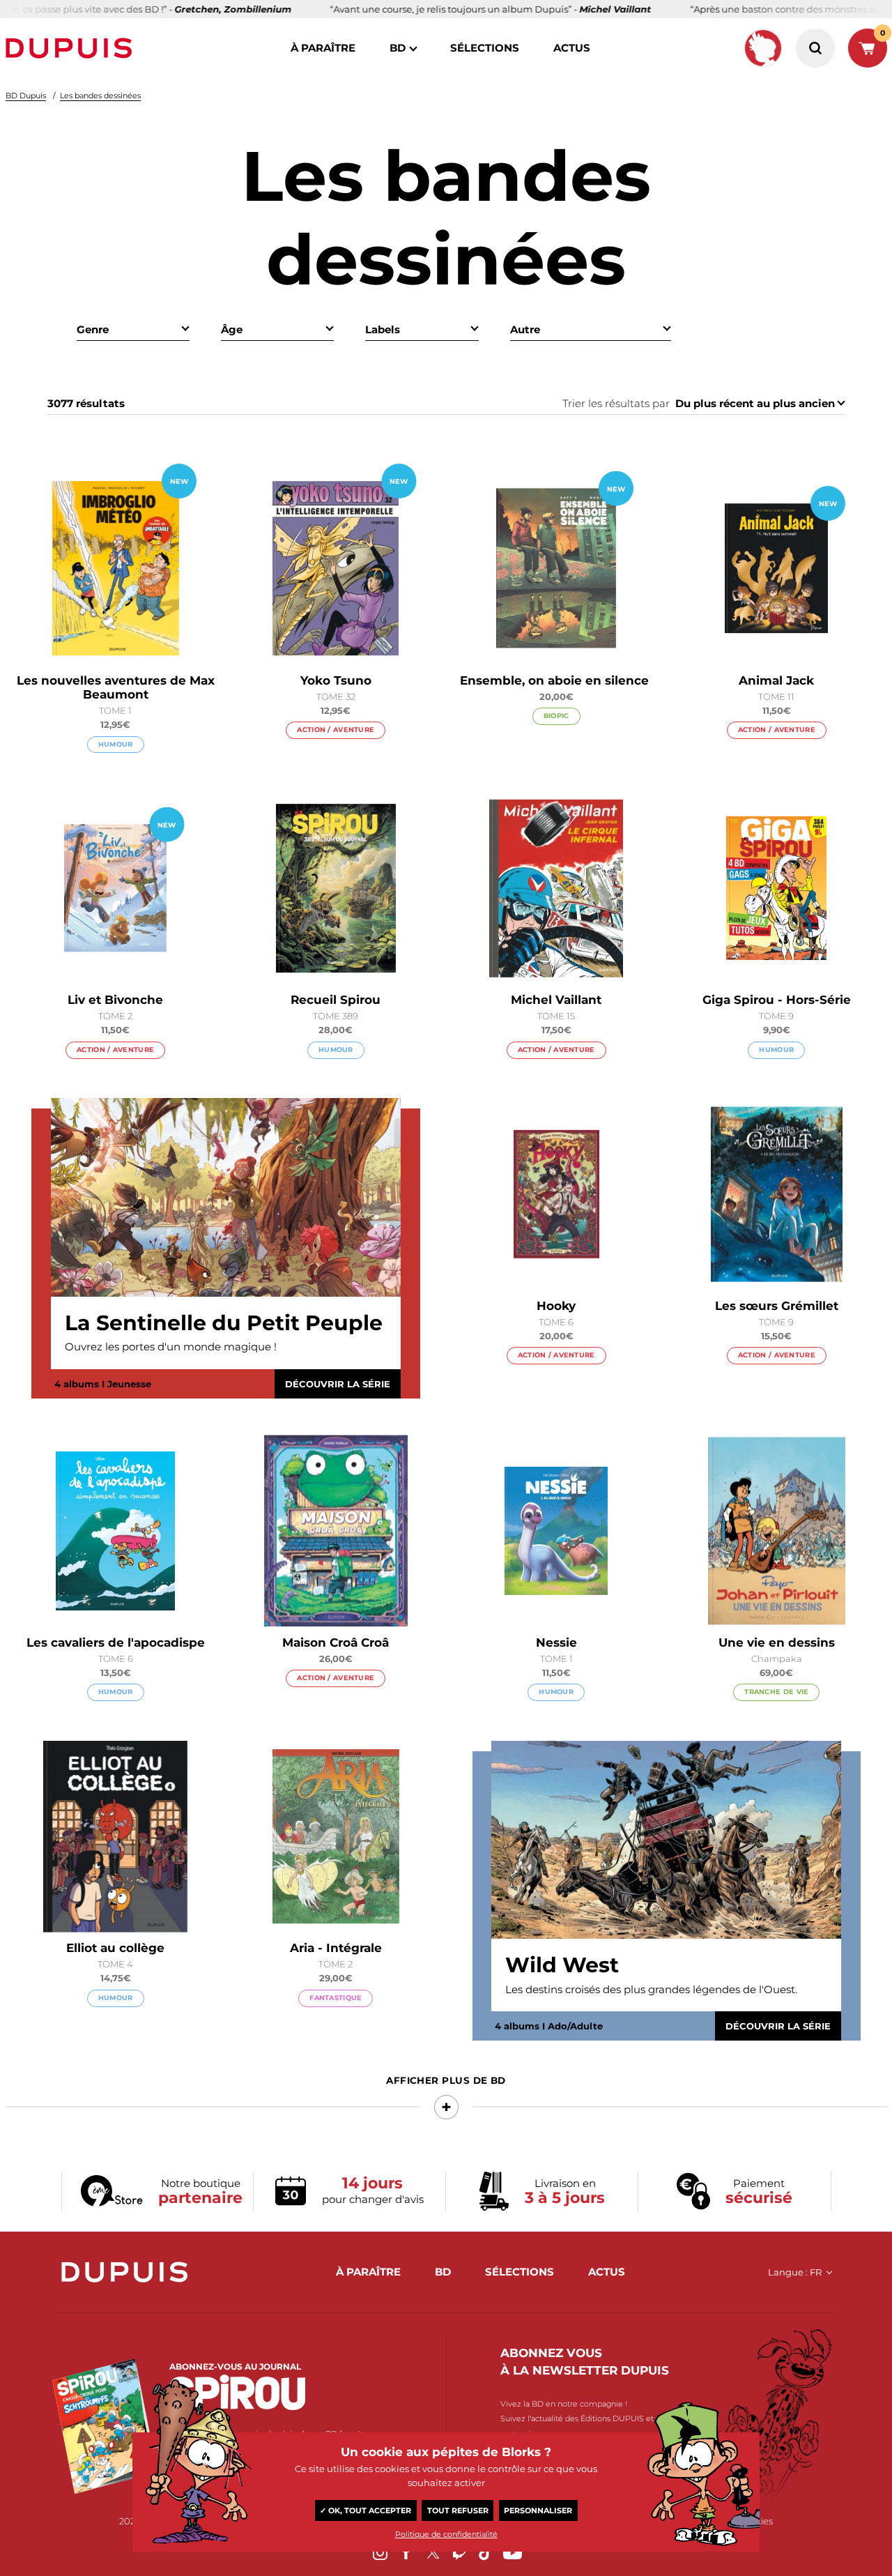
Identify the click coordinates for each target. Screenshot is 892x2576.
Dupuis (72, 48)
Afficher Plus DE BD (446, 2080)
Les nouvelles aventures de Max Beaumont (116, 687)
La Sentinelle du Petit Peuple (224, 1323)
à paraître (323, 48)
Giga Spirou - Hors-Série (777, 1000)
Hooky (556, 1306)
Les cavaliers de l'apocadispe (116, 1643)
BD (398, 48)
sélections (485, 48)
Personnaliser (538, 2510)
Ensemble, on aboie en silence (556, 680)
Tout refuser (458, 2510)
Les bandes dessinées (100, 96)
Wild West (562, 1965)
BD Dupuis (26, 96)
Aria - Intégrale (336, 1948)
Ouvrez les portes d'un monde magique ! (171, 1347)
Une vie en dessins (777, 1643)
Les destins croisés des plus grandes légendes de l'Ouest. (651, 1989)
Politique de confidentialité (446, 2534)
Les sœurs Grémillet (777, 1306)
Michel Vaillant (556, 1000)
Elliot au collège (115, 1948)
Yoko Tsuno (336, 680)
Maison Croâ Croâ (336, 1643)
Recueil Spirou (336, 1000)
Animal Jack (776, 680)
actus (572, 48)
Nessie (556, 1643)
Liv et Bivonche (115, 1000)
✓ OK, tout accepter (366, 2510)
